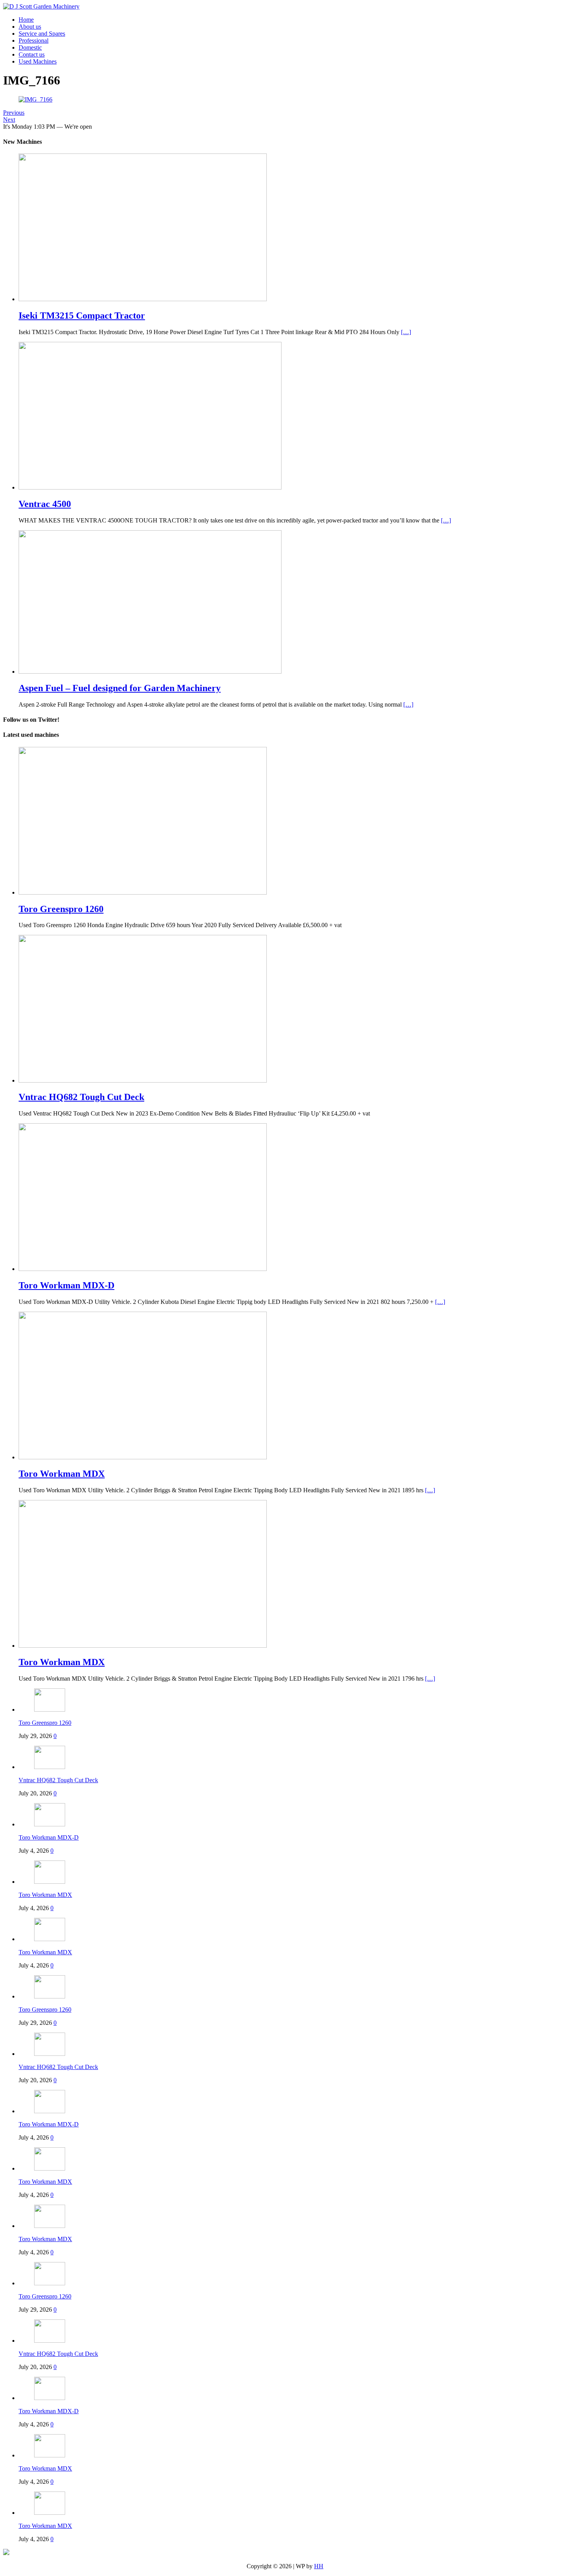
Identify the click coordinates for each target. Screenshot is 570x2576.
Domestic (30, 47)
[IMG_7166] (35, 99)
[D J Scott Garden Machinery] (41, 6)
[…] (406, 332)
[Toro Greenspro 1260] (143, 892)
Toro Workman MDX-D (49, 1837)
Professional (34, 41)
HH (319, 2566)
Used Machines (38, 61)
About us (30, 27)
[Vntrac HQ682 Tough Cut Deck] (143, 1080)
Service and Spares (42, 34)
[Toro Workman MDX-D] (143, 1269)
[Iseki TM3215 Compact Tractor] (143, 299)
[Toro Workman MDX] (143, 1457)
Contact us (32, 54)
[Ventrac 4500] (150, 487)
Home (26, 20)
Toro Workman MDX (45, 1895)
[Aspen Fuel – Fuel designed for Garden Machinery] (150, 672)
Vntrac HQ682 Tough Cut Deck (58, 1780)
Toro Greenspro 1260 (45, 1723)
